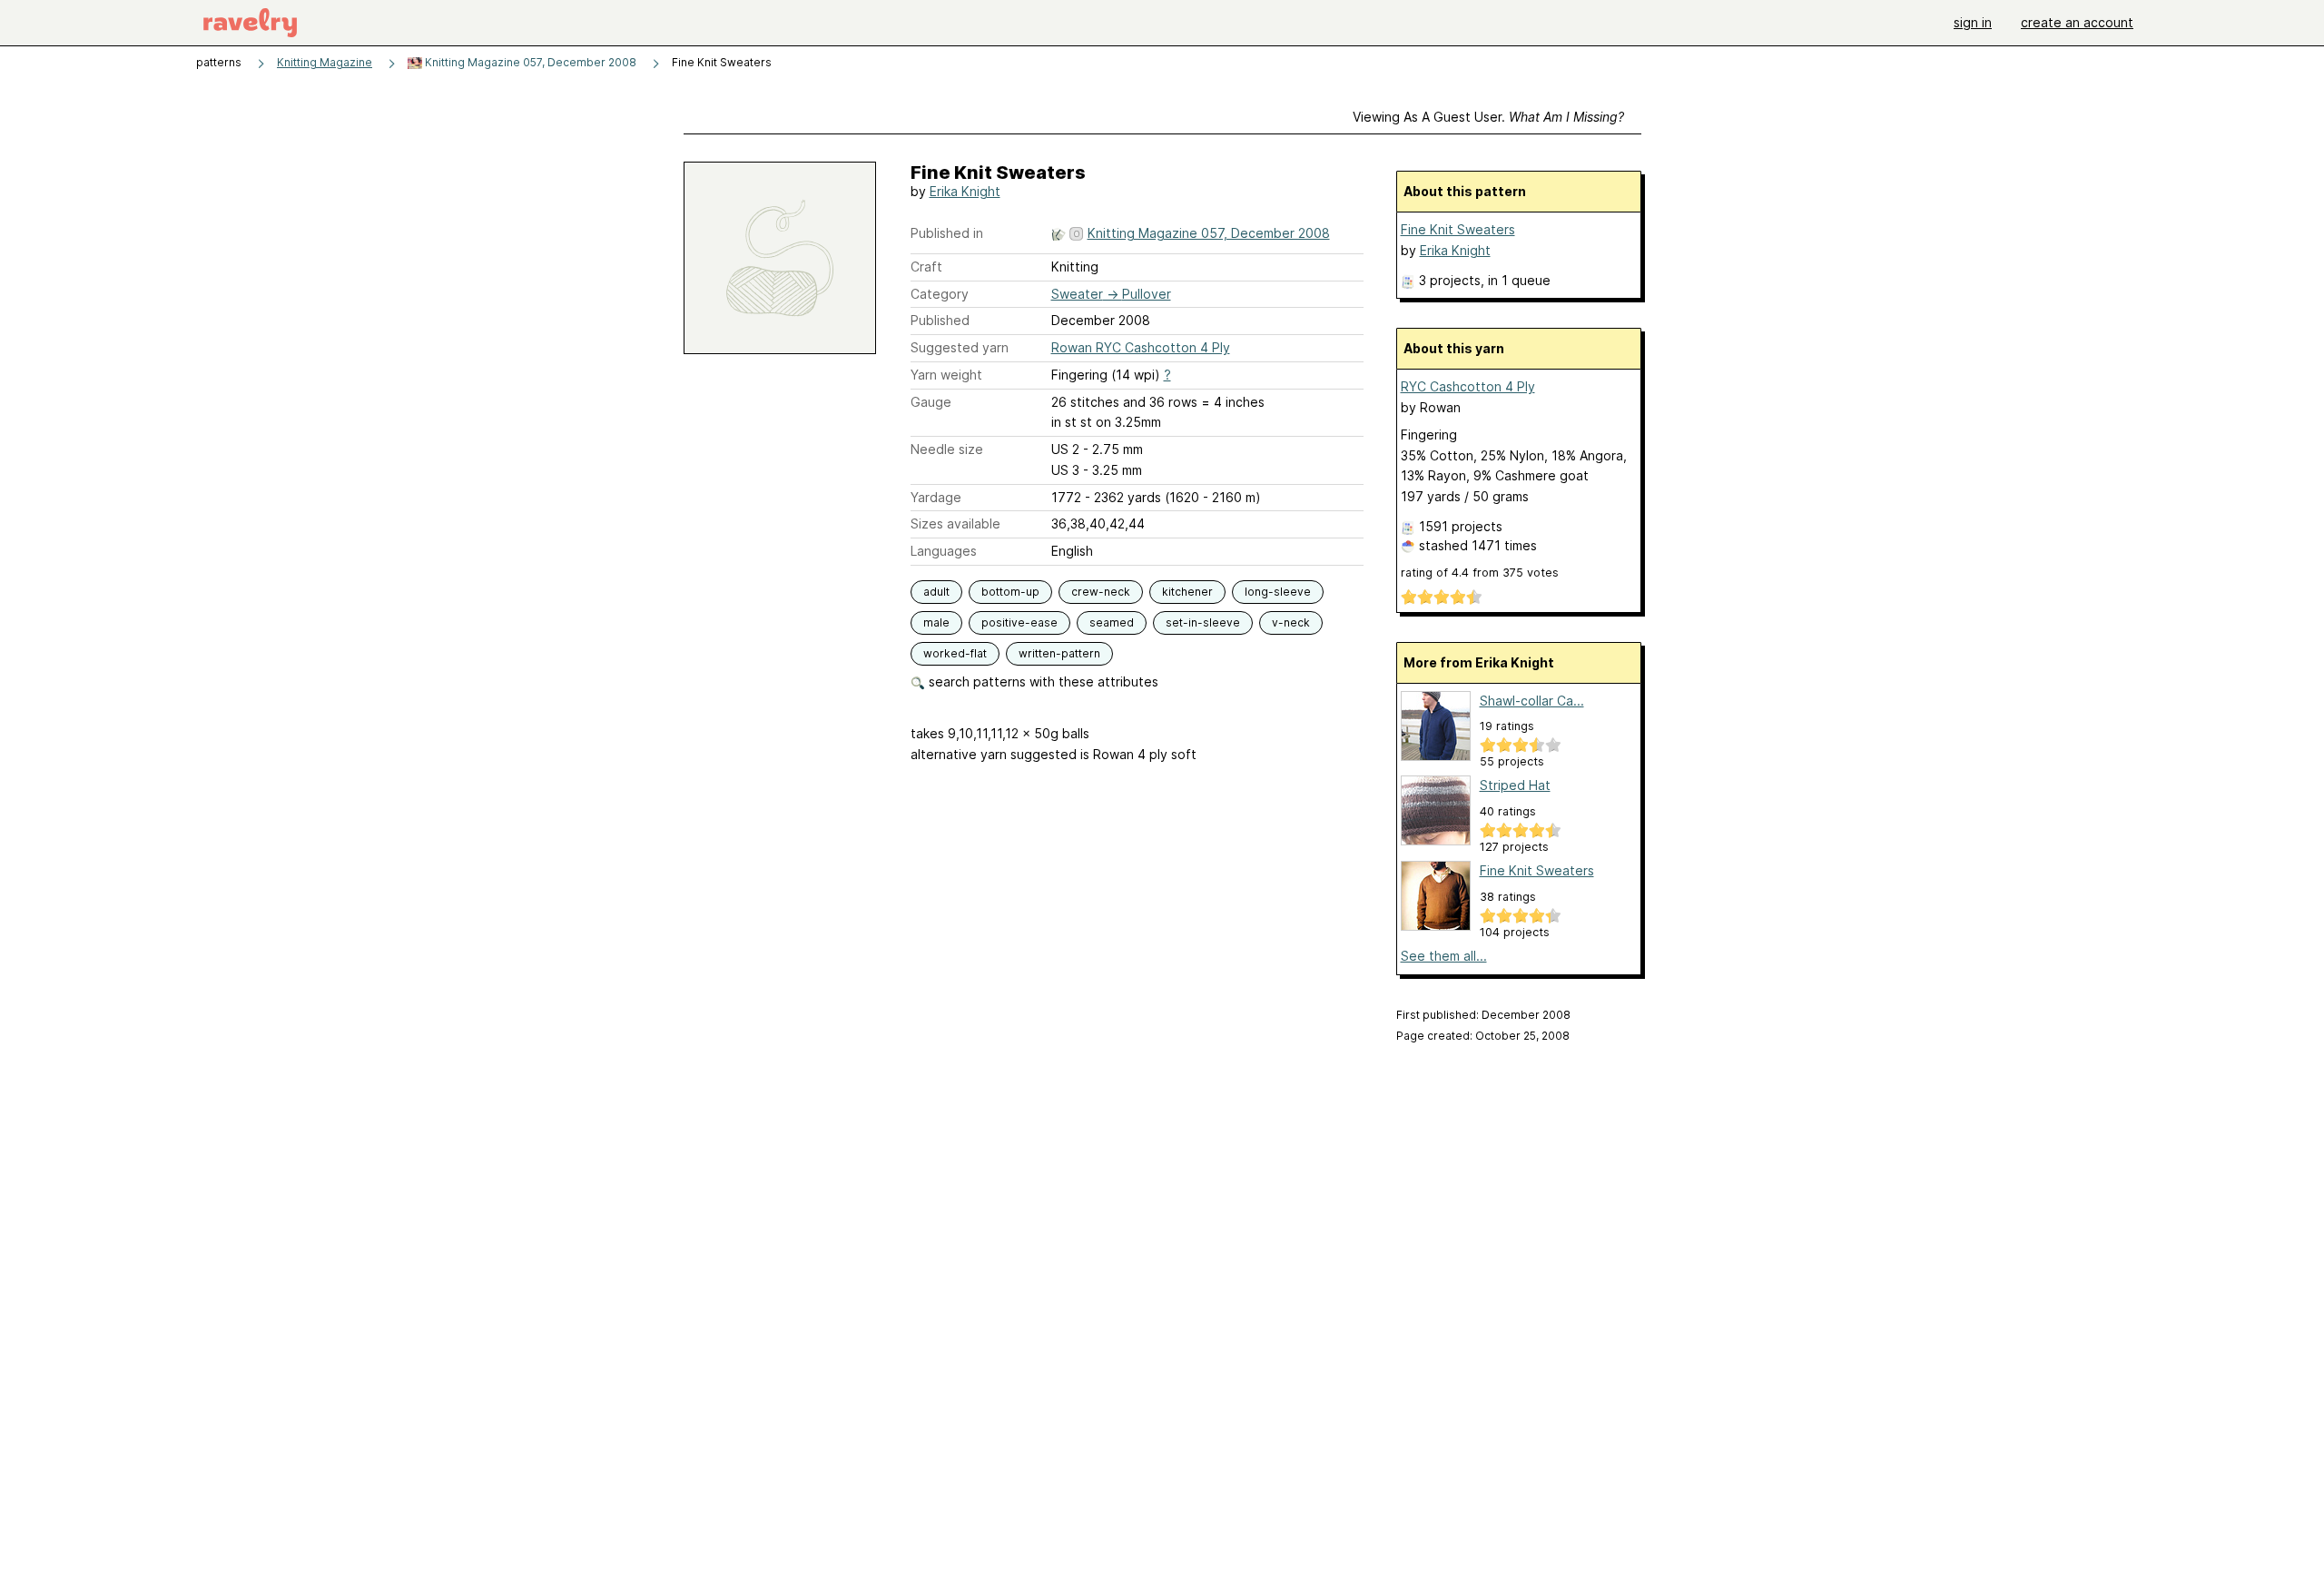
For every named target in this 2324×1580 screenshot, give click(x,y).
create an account (2077, 22)
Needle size (947, 449)
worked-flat (955, 653)
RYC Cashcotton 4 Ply (1468, 386)
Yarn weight (946, 375)
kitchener (1187, 592)
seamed (1112, 622)
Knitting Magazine (325, 62)
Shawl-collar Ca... (1532, 701)
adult (936, 592)
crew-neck (1101, 592)
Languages (944, 551)
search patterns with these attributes (1042, 681)
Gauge (931, 402)
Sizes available (955, 523)
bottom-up (1010, 592)
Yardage (936, 497)
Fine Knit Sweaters (1458, 229)
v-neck (1291, 622)
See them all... (1444, 956)
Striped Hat (1515, 785)
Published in (947, 233)
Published (940, 320)
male (936, 622)
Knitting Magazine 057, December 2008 (529, 62)
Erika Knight (965, 191)
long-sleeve (1278, 592)
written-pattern (1059, 653)
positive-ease (1019, 622)
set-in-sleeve (1203, 622)
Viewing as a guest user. (1488, 117)
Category (940, 294)
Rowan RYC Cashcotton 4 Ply (1141, 347)
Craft (926, 267)
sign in (1973, 22)
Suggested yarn (960, 347)
